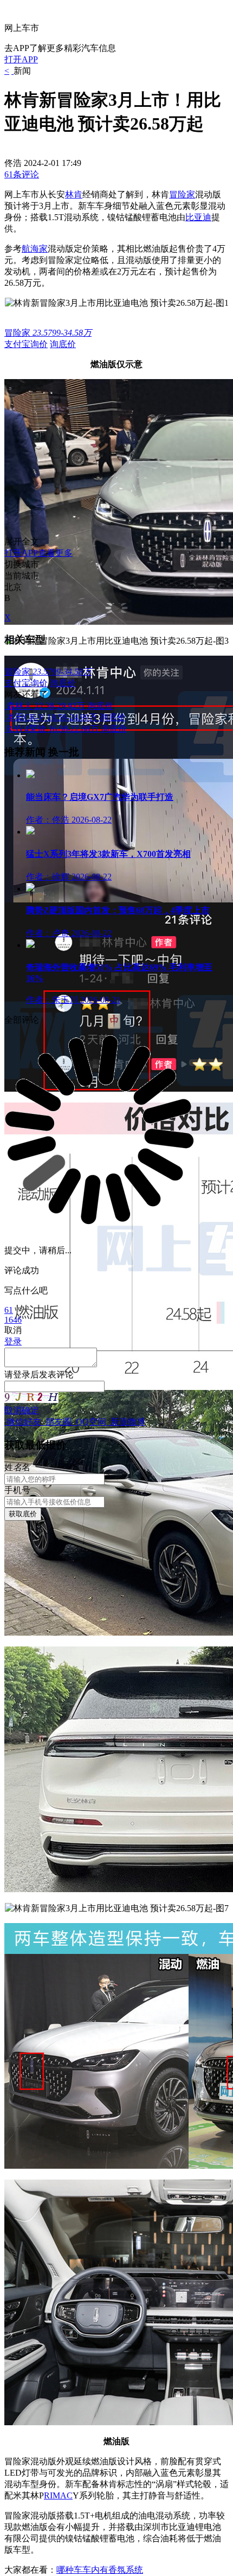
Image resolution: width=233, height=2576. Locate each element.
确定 (30, 1410)
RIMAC (58, 2495)
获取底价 (23, 1514)
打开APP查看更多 (38, 553)
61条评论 (22, 174)
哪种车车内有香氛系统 (100, 2570)
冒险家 (182, 194)
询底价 (63, 344)
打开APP (21, 59)
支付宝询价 (26, 344)
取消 (13, 1410)
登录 (22, 1374)
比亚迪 (198, 217)
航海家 (35, 249)
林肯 (74, 194)
